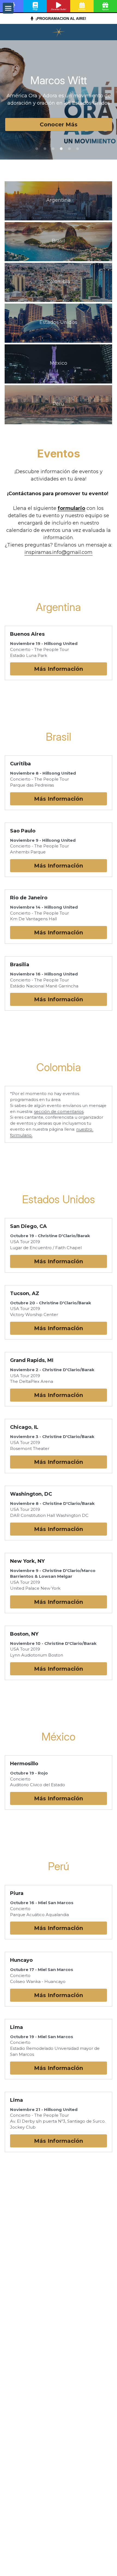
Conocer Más (59, 124)
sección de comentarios (59, 1111)
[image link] (59, 32)
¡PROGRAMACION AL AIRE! (60, 18)
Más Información (59, 669)
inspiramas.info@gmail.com (59, 552)
